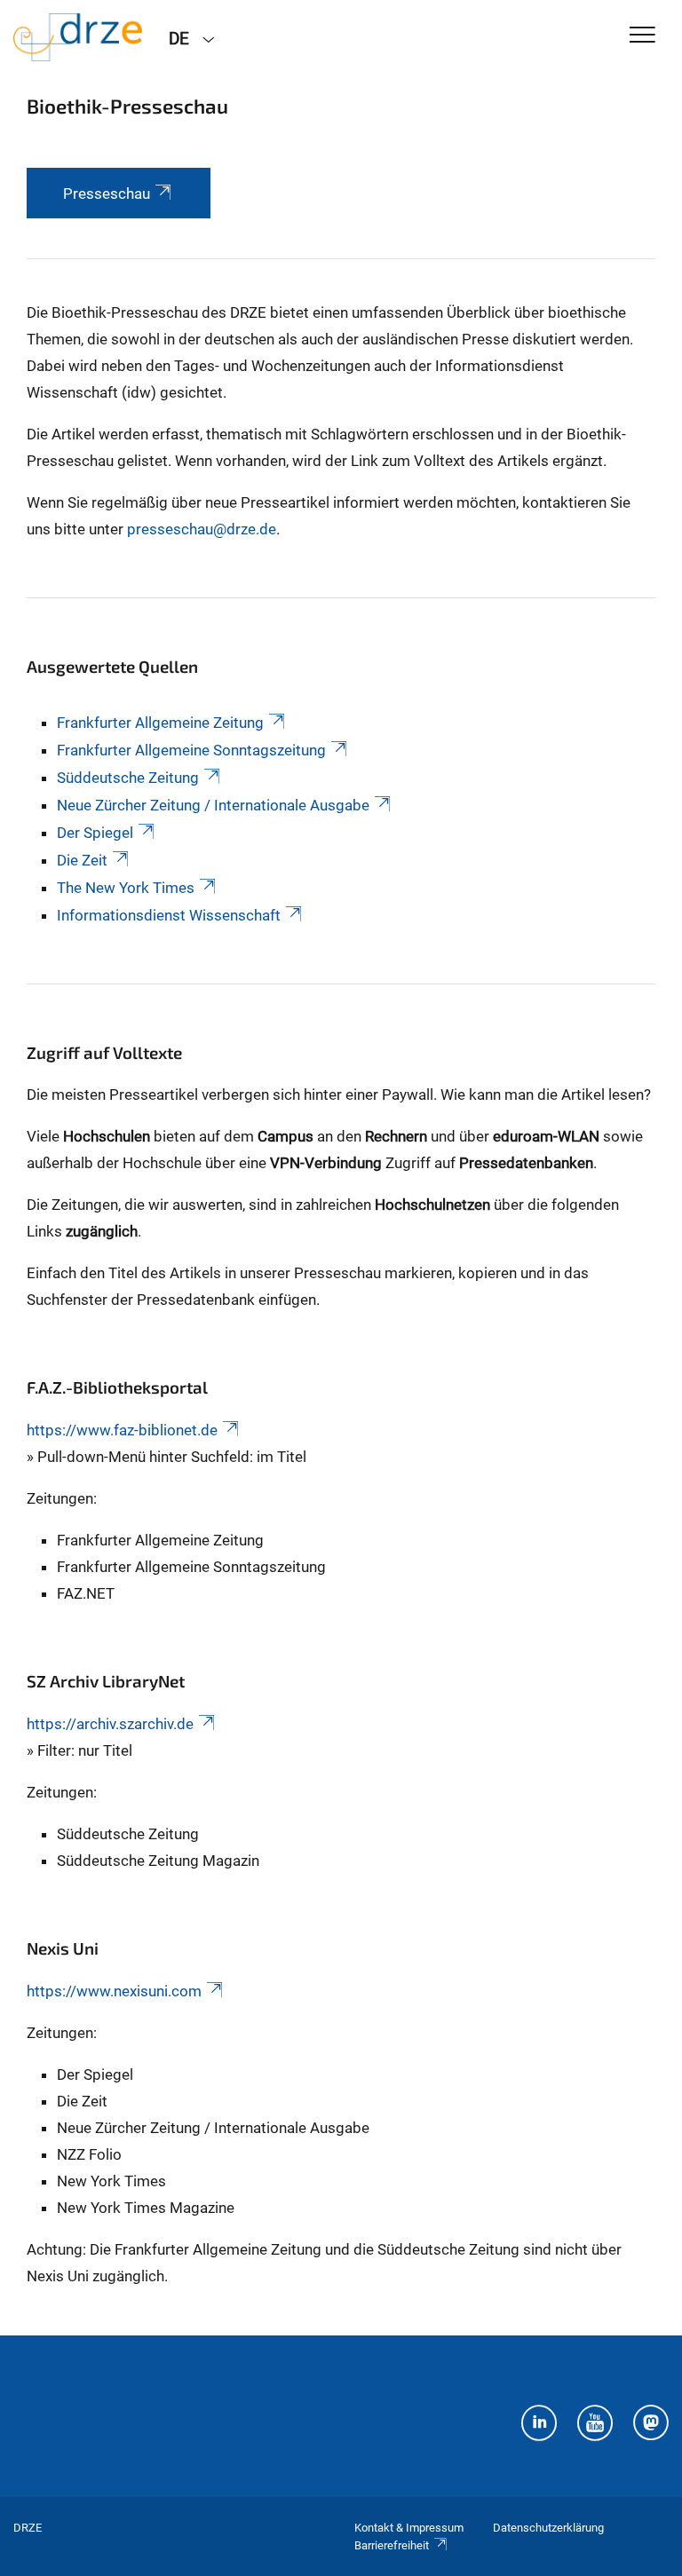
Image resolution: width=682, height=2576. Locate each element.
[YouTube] (595, 2425)
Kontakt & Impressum (409, 2528)
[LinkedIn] (539, 2425)
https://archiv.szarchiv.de (110, 1724)
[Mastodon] (651, 2425)
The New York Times (126, 888)
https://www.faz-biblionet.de (122, 1430)
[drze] (78, 37)
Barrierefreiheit (392, 2545)
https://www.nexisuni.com (114, 1991)
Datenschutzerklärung (548, 2528)
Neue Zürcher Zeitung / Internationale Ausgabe (213, 805)
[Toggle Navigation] (642, 36)
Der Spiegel (95, 833)
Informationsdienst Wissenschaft (169, 915)
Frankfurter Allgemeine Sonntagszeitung (191, 750)
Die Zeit (82, 860)
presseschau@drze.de (202, 529)
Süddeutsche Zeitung (128, 778)
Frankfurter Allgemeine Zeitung (160, 723)
